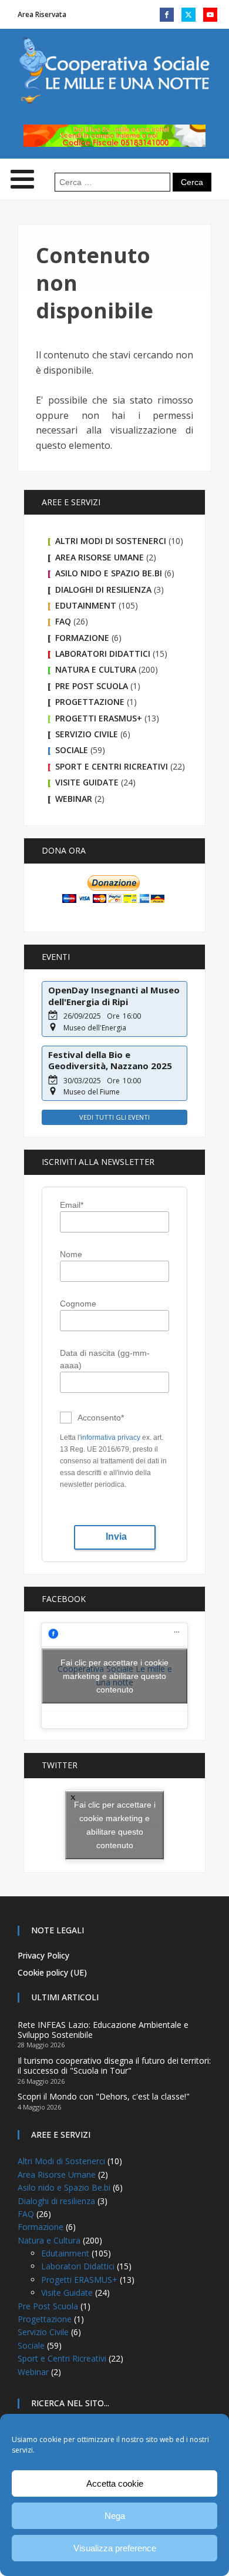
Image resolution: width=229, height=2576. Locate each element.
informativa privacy (110, 1438)
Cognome (78, 1304)
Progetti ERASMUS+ (99, 718)
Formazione (82, 638)
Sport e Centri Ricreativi (112, 766)
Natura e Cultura (96, 669)
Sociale (72, 750)
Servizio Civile (87, 734)
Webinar (74, 799)
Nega (115, 2516)
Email (72, 1205)
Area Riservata (42, 14)
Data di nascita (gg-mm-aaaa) (105, 1359)
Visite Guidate (87, 782)
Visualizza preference (115, 2548)
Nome (71, 1254)
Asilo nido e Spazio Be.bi (109, 573)
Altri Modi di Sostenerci (111, 541)
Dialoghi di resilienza (103, 590)
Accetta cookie (115, 2483)
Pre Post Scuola (92, 686)
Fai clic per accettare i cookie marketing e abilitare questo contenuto (114, 1675)
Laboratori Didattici (103, 654)
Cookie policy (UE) (52, 1972)
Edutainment (86, 605)
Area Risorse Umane (100, 557)
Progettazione (90, 702)
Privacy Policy (43, 1955)
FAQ (63, 621)
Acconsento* (101, 1418)
